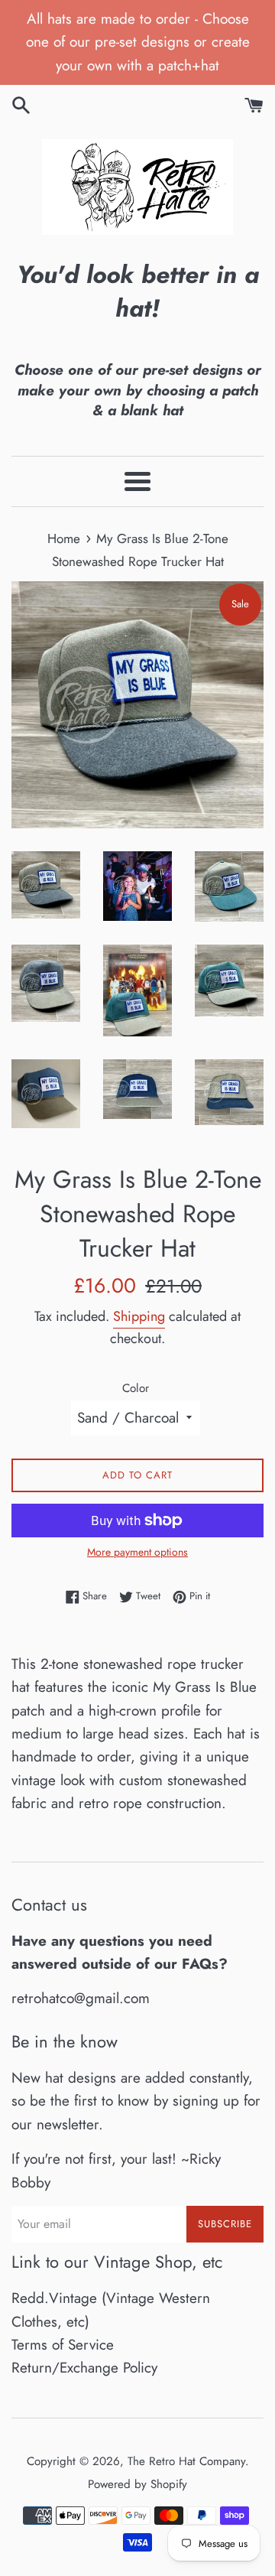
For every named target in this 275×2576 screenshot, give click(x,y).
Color (136, 1388)
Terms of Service (63, 2345)
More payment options (137, 1552)
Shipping (139, 1316)
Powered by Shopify (137, 2484)
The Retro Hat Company (186, 2461)
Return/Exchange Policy (84, 2368)
